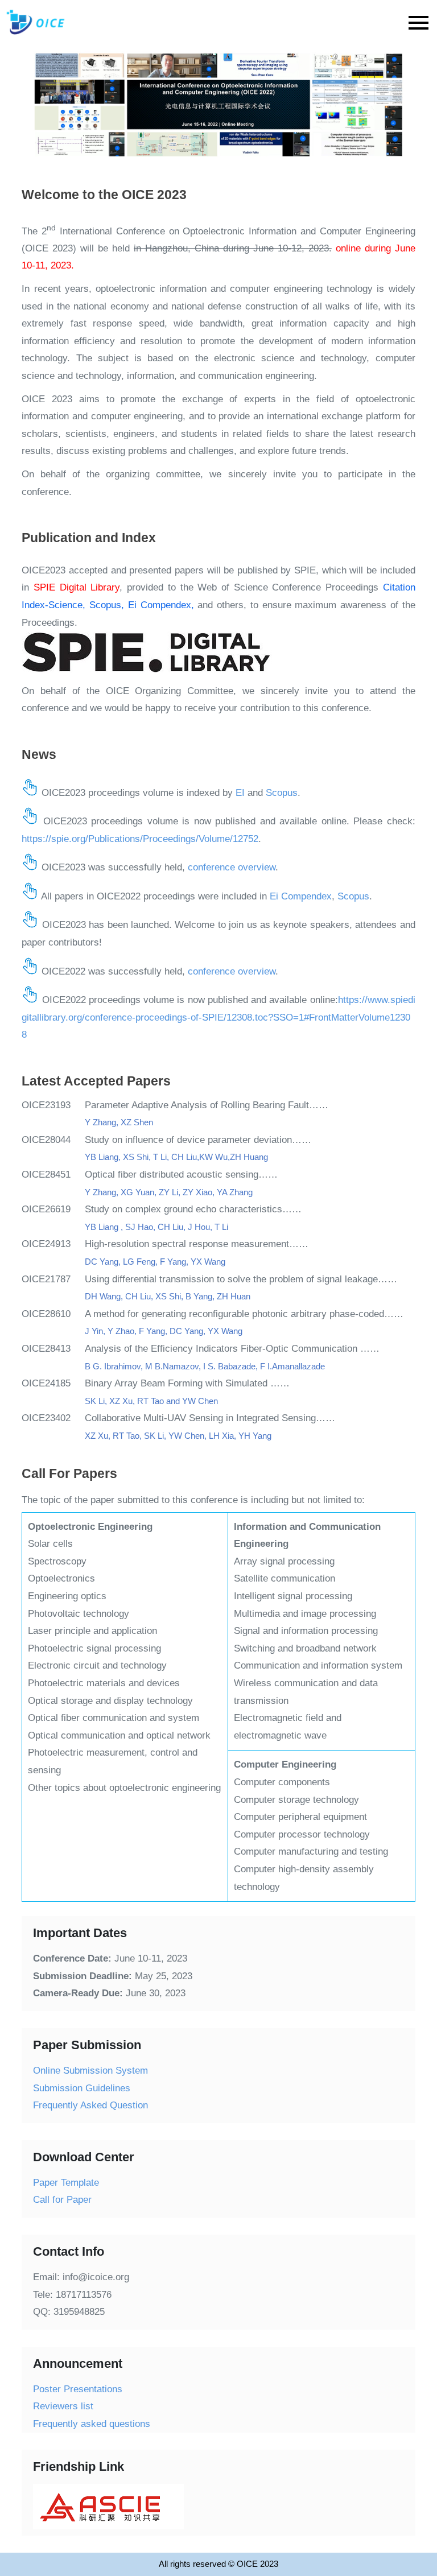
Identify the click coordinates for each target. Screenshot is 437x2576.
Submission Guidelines (82, 2088)
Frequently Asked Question (90, 2105)
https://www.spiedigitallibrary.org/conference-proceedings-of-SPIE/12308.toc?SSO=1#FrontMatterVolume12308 (218, 1017)
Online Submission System (90, 2071)
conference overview (232, 867)
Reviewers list (63, 2406)
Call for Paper (62, 2200)
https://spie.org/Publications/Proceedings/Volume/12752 (140, 839)
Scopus (282, 793)
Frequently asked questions (92, 2424)
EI (240, 793)
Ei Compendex (301, 896)
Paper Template (66, 2183)
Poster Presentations (78, 2389)
